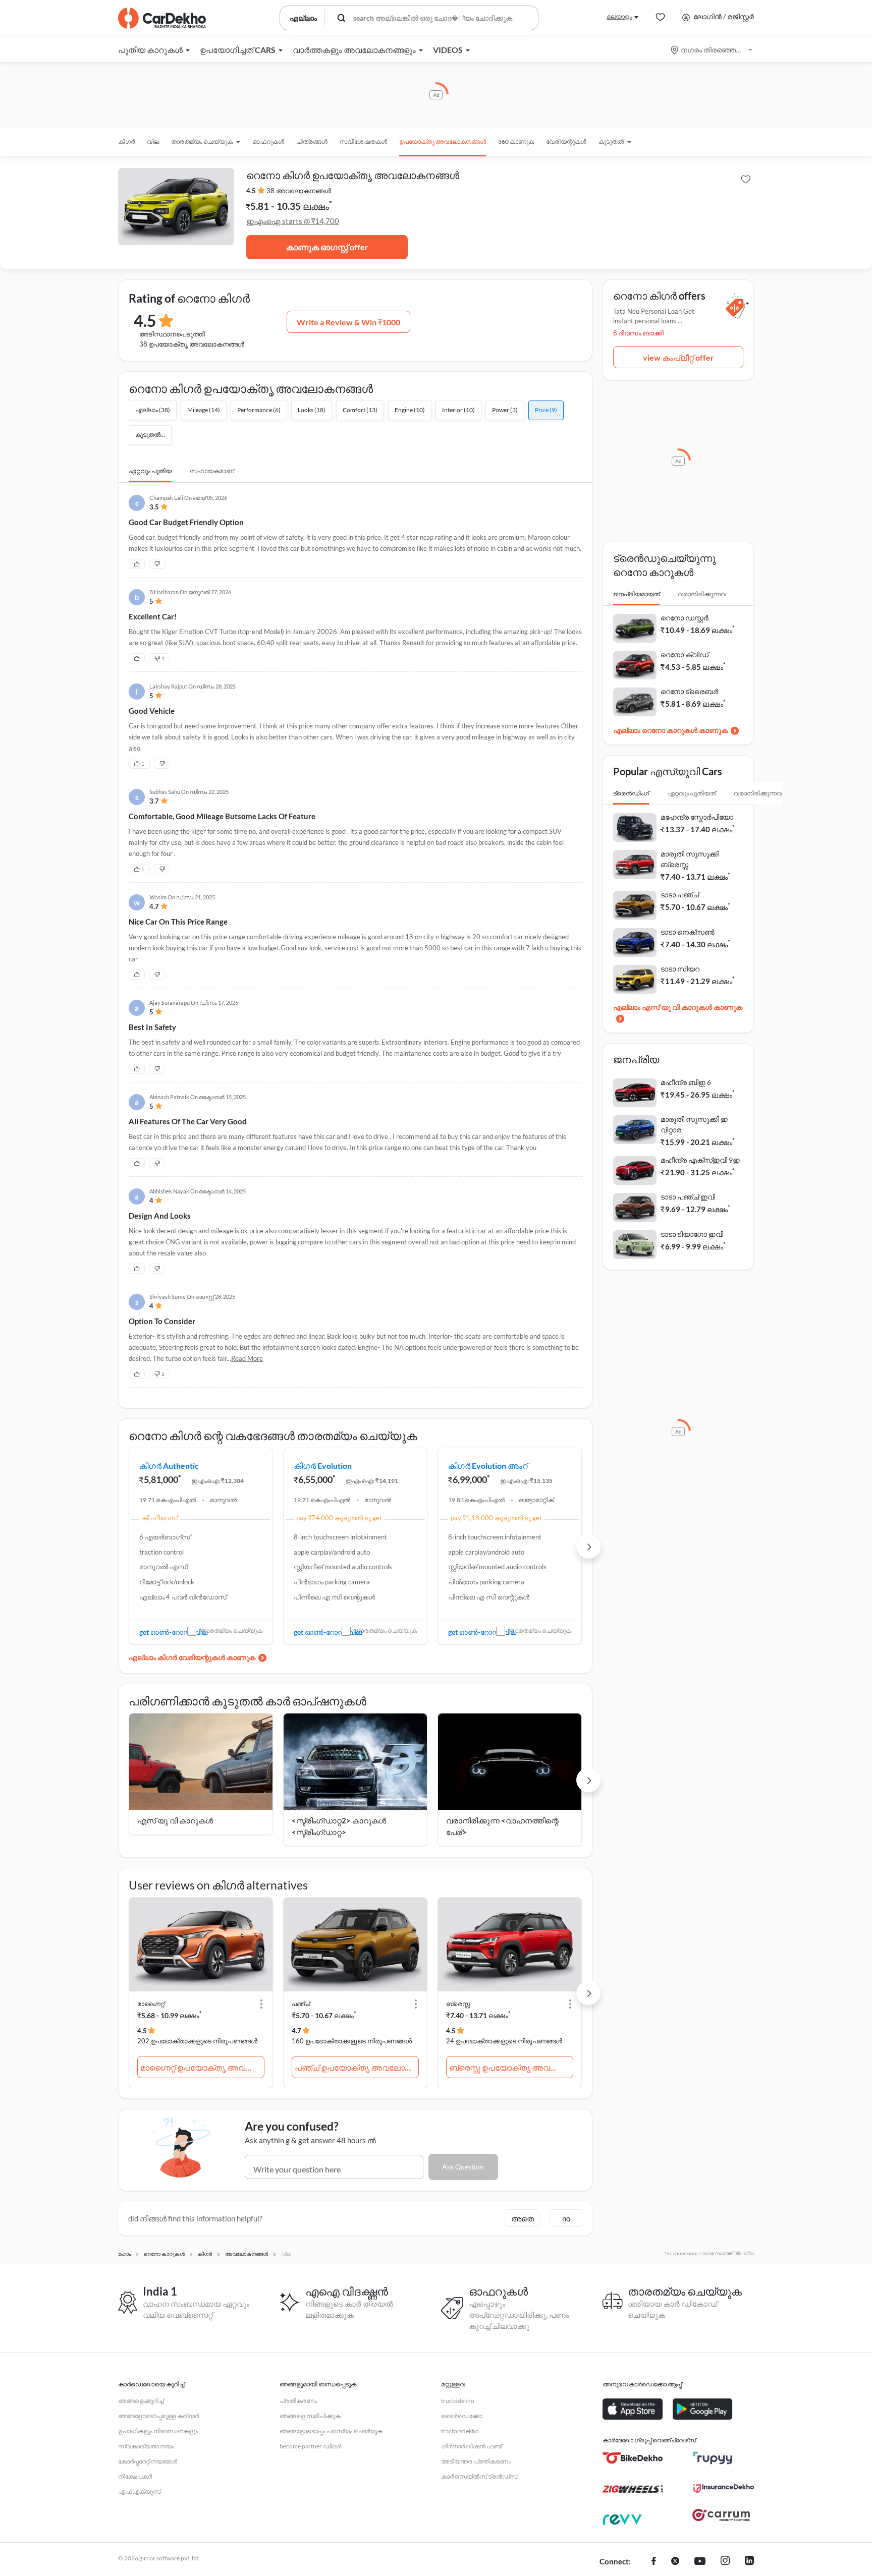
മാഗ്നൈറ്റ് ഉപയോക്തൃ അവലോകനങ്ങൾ (202, 2067)
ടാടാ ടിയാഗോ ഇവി (692, 1234)
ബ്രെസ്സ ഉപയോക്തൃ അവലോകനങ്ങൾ (511, 2067)
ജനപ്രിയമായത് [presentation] (636, 594)
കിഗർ (126, 141)
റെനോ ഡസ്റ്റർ (685, 618)
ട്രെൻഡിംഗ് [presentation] (631, 793)
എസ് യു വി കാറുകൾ (175, 1820)
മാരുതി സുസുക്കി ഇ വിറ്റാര (694, 1124)
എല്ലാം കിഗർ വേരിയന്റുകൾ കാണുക (192, 1657)
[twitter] (675, 2562)
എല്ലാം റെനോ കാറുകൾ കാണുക (670, 730)
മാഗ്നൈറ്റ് (151, 2004)
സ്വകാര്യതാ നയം (146, 2446)
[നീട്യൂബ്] (700, 2562)
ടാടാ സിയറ (680, 969)
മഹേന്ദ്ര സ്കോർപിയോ (697, 817)
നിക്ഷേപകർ (135, 2476)
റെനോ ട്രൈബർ (689, 691)
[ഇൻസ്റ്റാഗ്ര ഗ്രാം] (725, 2562)
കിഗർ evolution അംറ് (488, 1466)
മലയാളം (619, 16)
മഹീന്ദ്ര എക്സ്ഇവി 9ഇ (700, 1160)
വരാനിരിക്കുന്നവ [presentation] (702, 594)
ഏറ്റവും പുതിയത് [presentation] (691, 793)
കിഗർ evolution (323, 1466)
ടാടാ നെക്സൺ (688, 932)
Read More (247, 1358)
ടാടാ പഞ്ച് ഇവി (688, 1197)
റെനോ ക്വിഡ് (685, 654)
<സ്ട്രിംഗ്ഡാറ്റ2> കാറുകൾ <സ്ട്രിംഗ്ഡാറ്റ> (339, 1826)
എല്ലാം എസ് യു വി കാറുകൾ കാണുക (678, 1007)
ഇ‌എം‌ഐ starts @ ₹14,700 (293, 221)
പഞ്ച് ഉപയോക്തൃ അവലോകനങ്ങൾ (357, 2067)
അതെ (523, 2218)
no (566, 2218)
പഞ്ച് (301, 2004)
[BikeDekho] (633, 2458)
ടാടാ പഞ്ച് (680, 895)
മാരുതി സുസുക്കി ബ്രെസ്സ (690, 859)
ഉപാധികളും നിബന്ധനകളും (158, 2431)
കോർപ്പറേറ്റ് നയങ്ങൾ (148, 2461)
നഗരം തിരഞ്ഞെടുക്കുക (712, 50)
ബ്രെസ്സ (458, 2004)
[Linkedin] (749, 2562)
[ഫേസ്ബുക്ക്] (654, 2562)
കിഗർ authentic (169, 1466)
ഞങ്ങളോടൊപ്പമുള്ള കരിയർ (158, 2416)
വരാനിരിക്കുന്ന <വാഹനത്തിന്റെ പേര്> (502, 1826)
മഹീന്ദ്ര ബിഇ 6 (686, 1082)
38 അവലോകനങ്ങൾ (299, 191)
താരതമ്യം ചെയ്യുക (232, 1630)
